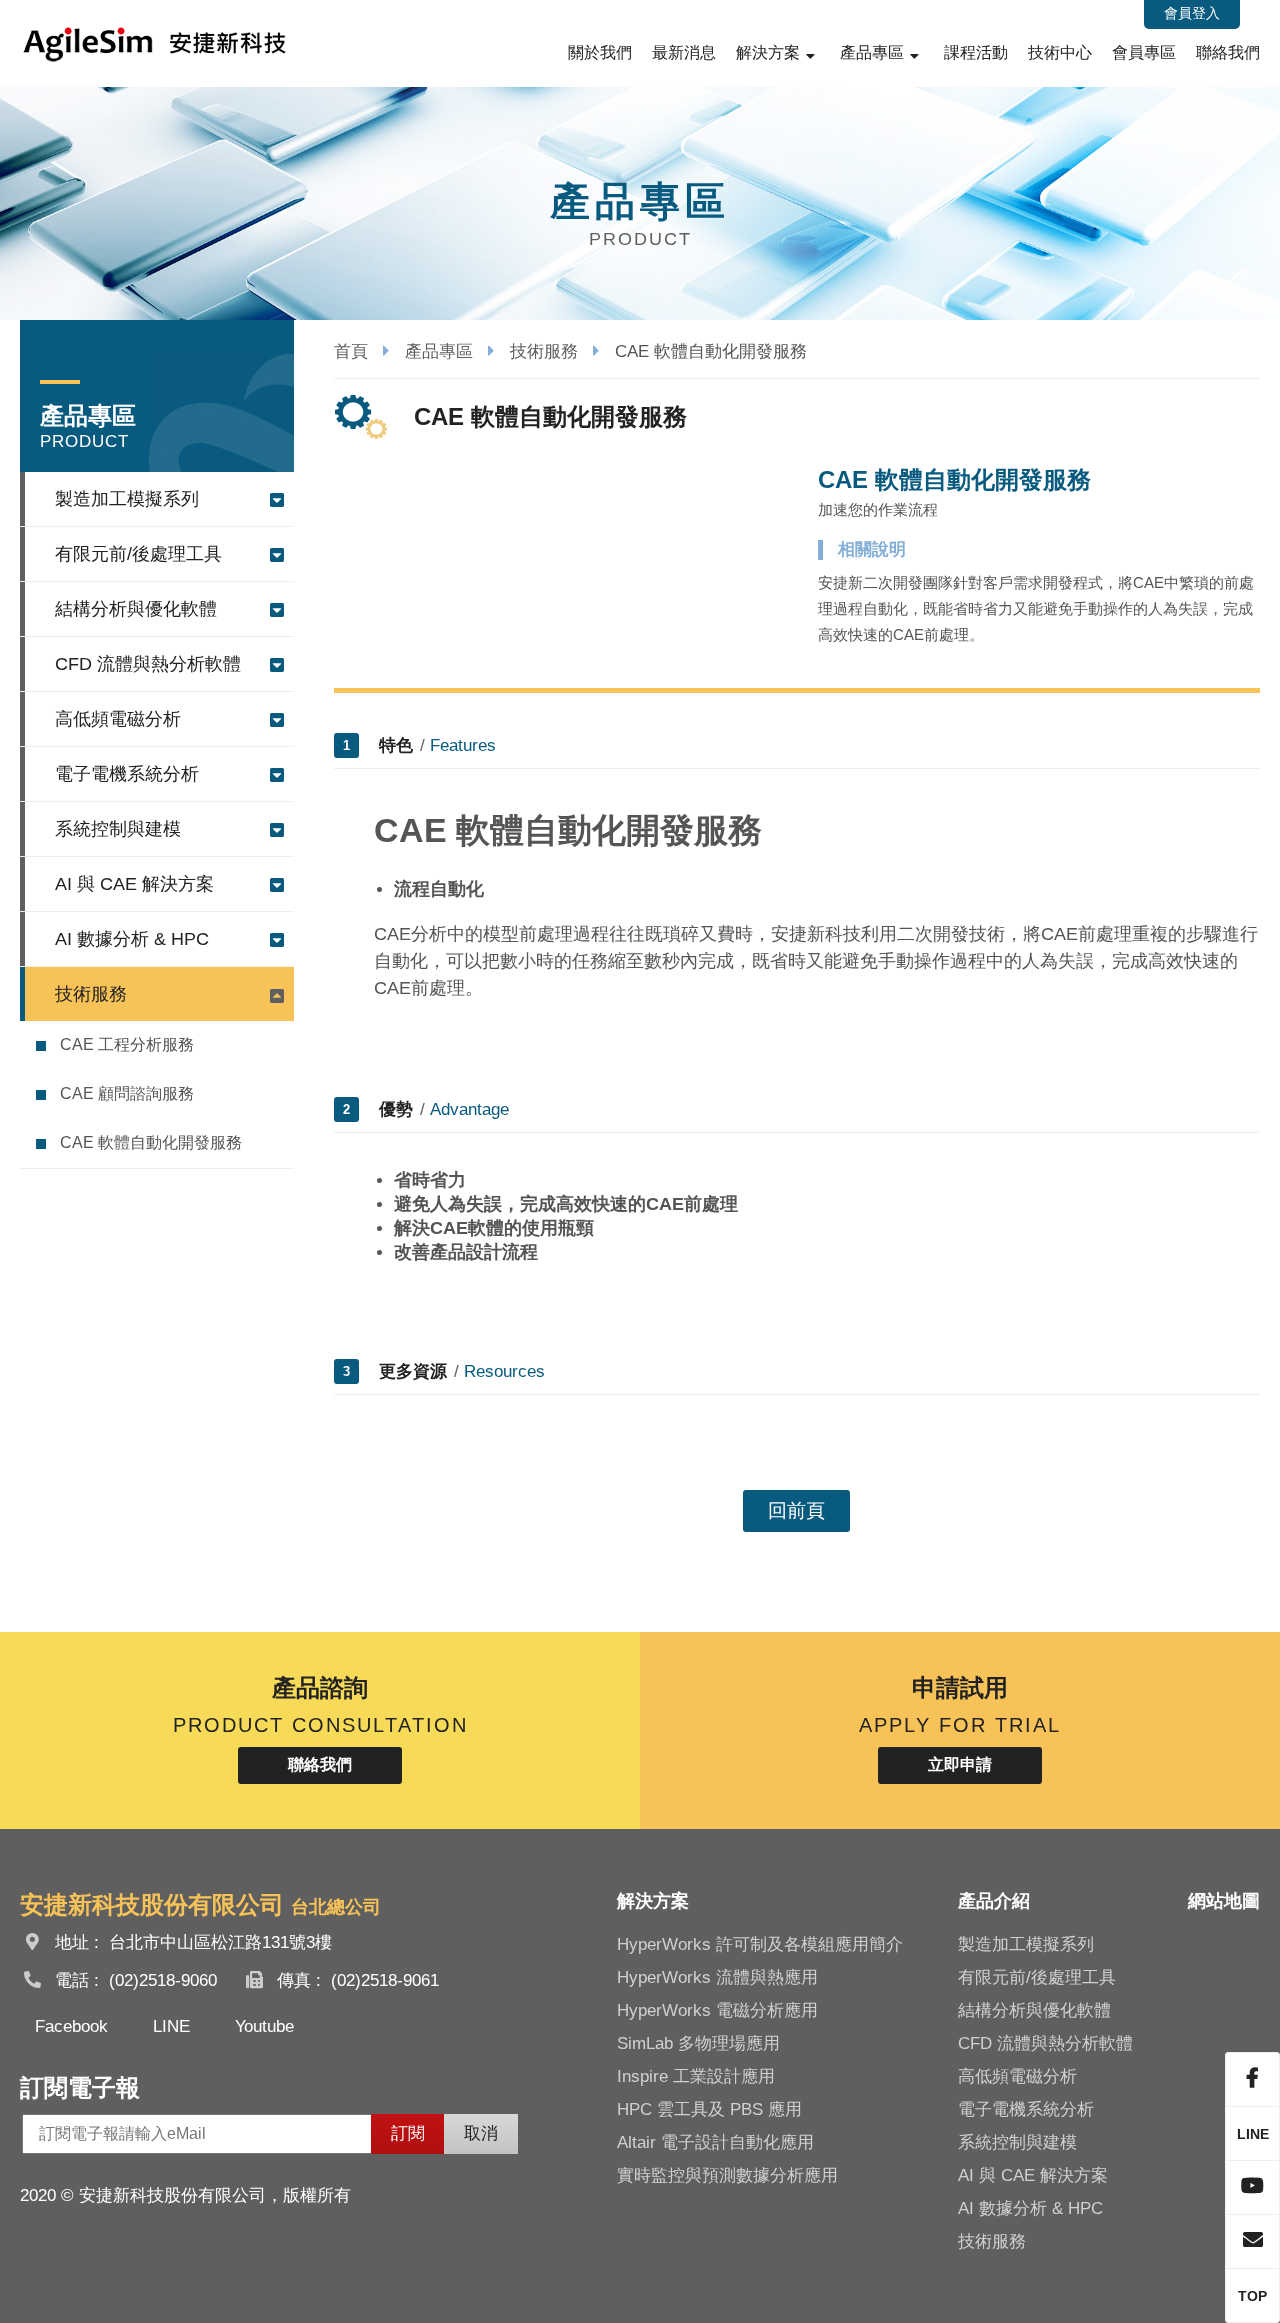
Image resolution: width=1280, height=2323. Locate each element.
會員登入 (1192, 13)
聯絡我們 (1228, 52)
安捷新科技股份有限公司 (155, 43)
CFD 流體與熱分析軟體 (148, 664)
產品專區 (872, 52)
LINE (171, 2026)
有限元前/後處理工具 (138, 554)
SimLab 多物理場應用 (698, 2043)
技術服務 (91, 994)
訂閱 (408, 2133)
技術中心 (1060, 52)
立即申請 (960, 1764)
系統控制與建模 (118, 829)
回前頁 (796, 1510)
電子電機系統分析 (127, 774)
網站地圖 (1224, 1901)
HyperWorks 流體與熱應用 (717, 1977)
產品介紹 (994, 1901)
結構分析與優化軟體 (136, 609)
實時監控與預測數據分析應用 (727, 2175)
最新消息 (684, 52)
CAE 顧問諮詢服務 (127, 1093)
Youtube (264, 2026)
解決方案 (768, 52)
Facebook (71, 2026)
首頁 (351, 351)
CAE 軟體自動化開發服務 (151, 1142)
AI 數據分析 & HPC (132, 939)
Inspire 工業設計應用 (696, 2076)
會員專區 (1144, 52)
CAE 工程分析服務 (127, 1044)
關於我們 (600, 52)
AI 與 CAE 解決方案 (134, 884)
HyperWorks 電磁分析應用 (717, 2010)
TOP (1252, 2296)
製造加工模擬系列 (127, 499)
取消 (481, 2133)
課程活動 (976, 52)
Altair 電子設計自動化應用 (715, 2142)
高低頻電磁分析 (118, 719)
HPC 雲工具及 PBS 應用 (709, 2109)
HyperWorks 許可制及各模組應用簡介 (760, 1944)
